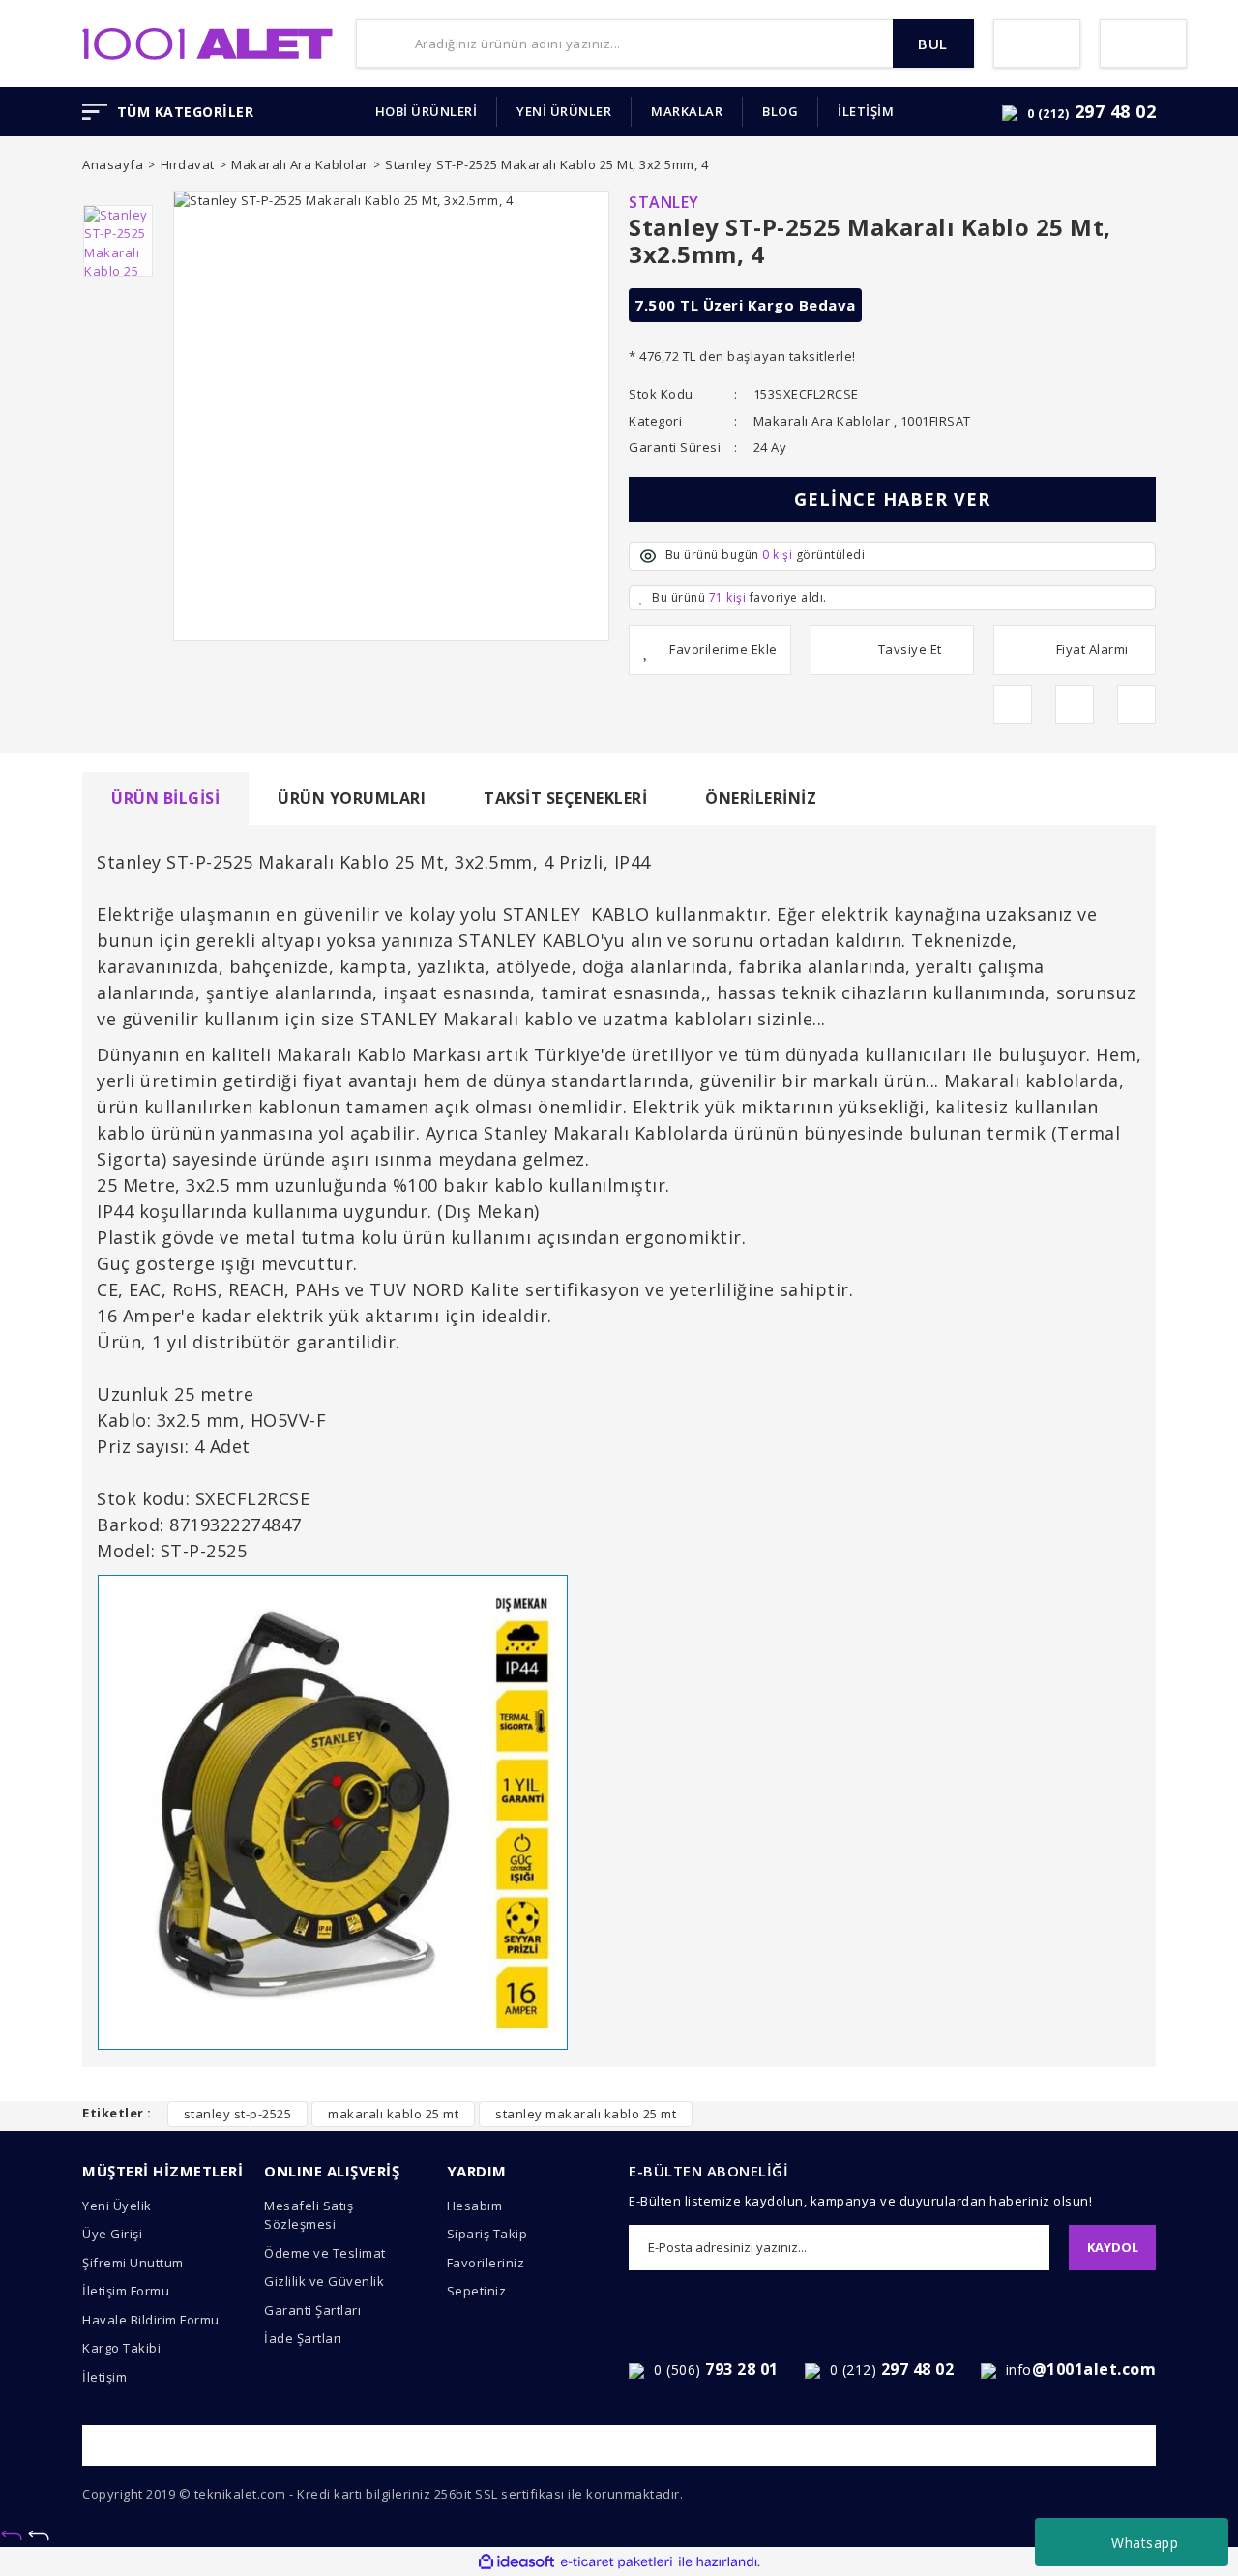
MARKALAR (687, 111)
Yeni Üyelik (117, 2206)
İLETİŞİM (866, 111)
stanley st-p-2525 (238, 2114)
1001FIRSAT (936, 421)
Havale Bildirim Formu (151, 2320)
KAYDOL (1113, 2247)
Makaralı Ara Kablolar (822, 421)
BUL (933, 44)
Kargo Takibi (121, 2348)
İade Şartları (303, 2338)
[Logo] (207, 42)
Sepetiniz (477, 2291)
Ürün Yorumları (352, 798)
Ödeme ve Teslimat (325, 2253)
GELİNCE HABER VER (892, 499)
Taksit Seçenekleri (565, 798)
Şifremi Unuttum (133, 2263)
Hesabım (475, 2206)
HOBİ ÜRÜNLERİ (427, 111)
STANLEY (664, 202)
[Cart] (1143, 44)
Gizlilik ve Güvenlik (324, 2281)
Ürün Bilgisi (165, 798)
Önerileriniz (761, 798)
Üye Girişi (112, 2234)
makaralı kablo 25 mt (393, 2114)
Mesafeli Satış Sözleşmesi (309, 2215)
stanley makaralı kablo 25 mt (586, 2114)
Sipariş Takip (487, 2234)
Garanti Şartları (312, 2310)
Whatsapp (1145, 2543)
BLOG (780, 111)
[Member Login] (1037, 44)
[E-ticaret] (617, 2562)
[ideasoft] (516, 2562)
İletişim (104, 2377)
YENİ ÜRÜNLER (564, 111)
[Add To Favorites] (710, 650)
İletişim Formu (126, 2291)
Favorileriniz (486, 2263)
